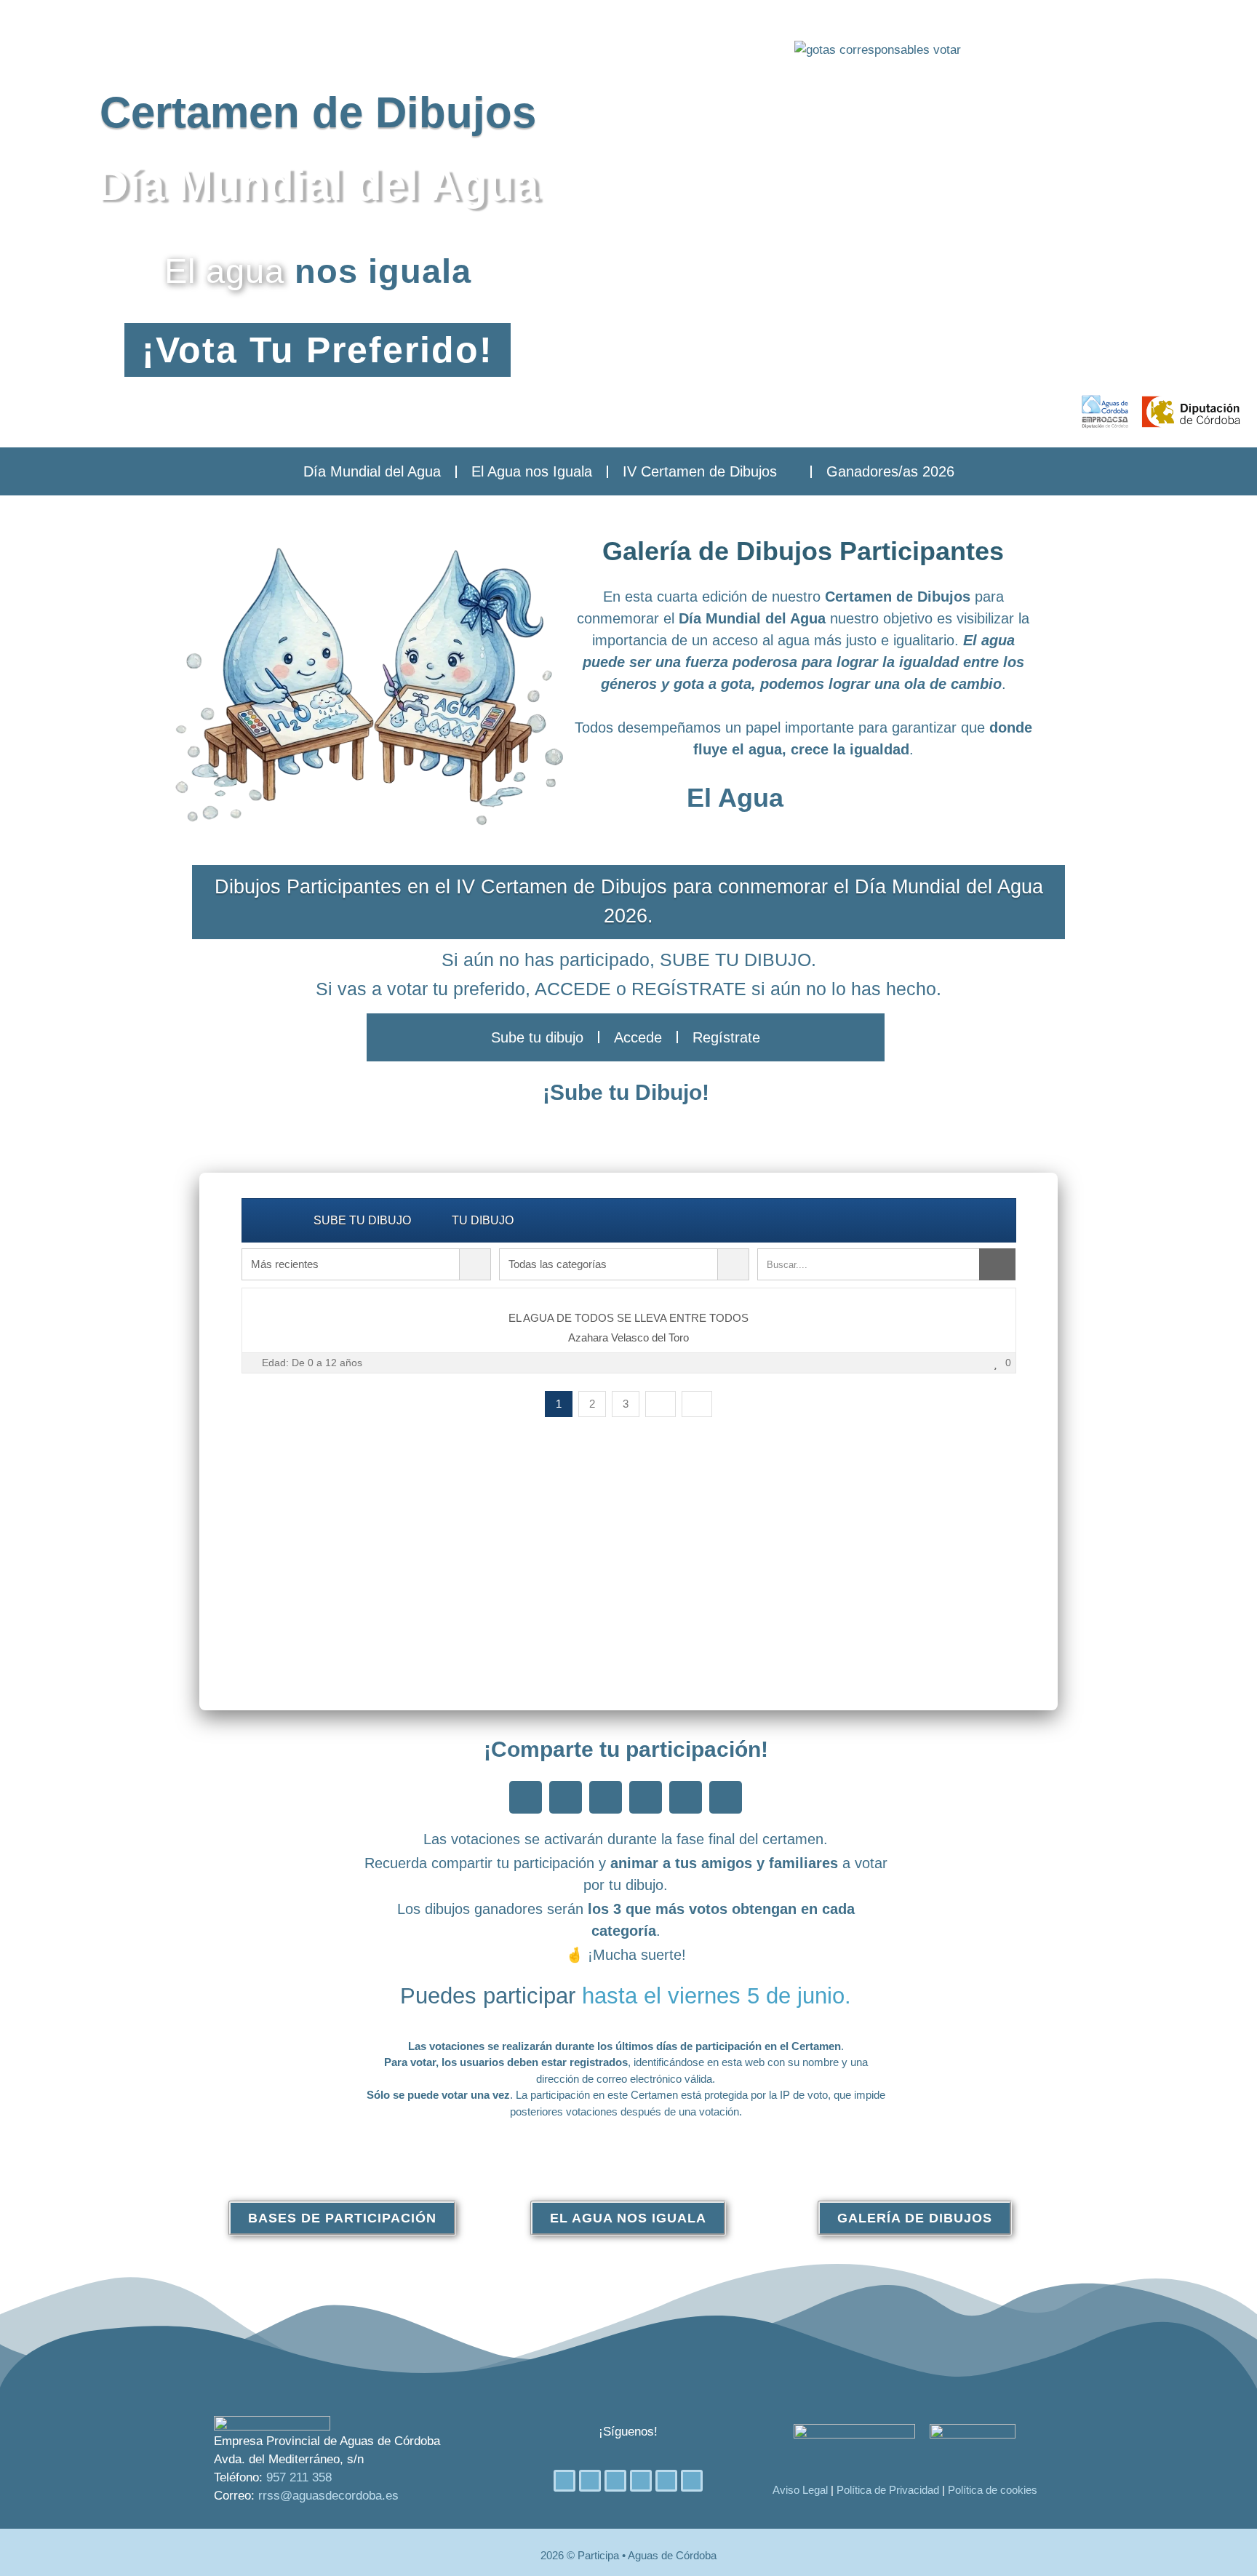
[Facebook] (564, 2481)
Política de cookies (993, 2490)
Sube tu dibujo (537, 1037)
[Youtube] (666, 2481)
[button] (526, 1797)
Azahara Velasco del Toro (628, 1337)
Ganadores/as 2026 (890, 471)
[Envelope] (692, 2481)
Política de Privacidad (888, 2490)
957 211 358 (299, 2477)
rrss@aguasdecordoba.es (328, 2496)
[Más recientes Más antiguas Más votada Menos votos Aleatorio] (367, 1264)
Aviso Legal (800, 2490)
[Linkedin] (641, 2481)
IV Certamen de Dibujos (700, 471)
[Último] (697, 1404)
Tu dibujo (483, 1220)
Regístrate (726, 1037)
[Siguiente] (661, 1404)
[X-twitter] (590, 2481)
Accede (638, 1037)
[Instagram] (615, 2481)
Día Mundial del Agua (372, 471)
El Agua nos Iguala (532, 471)
